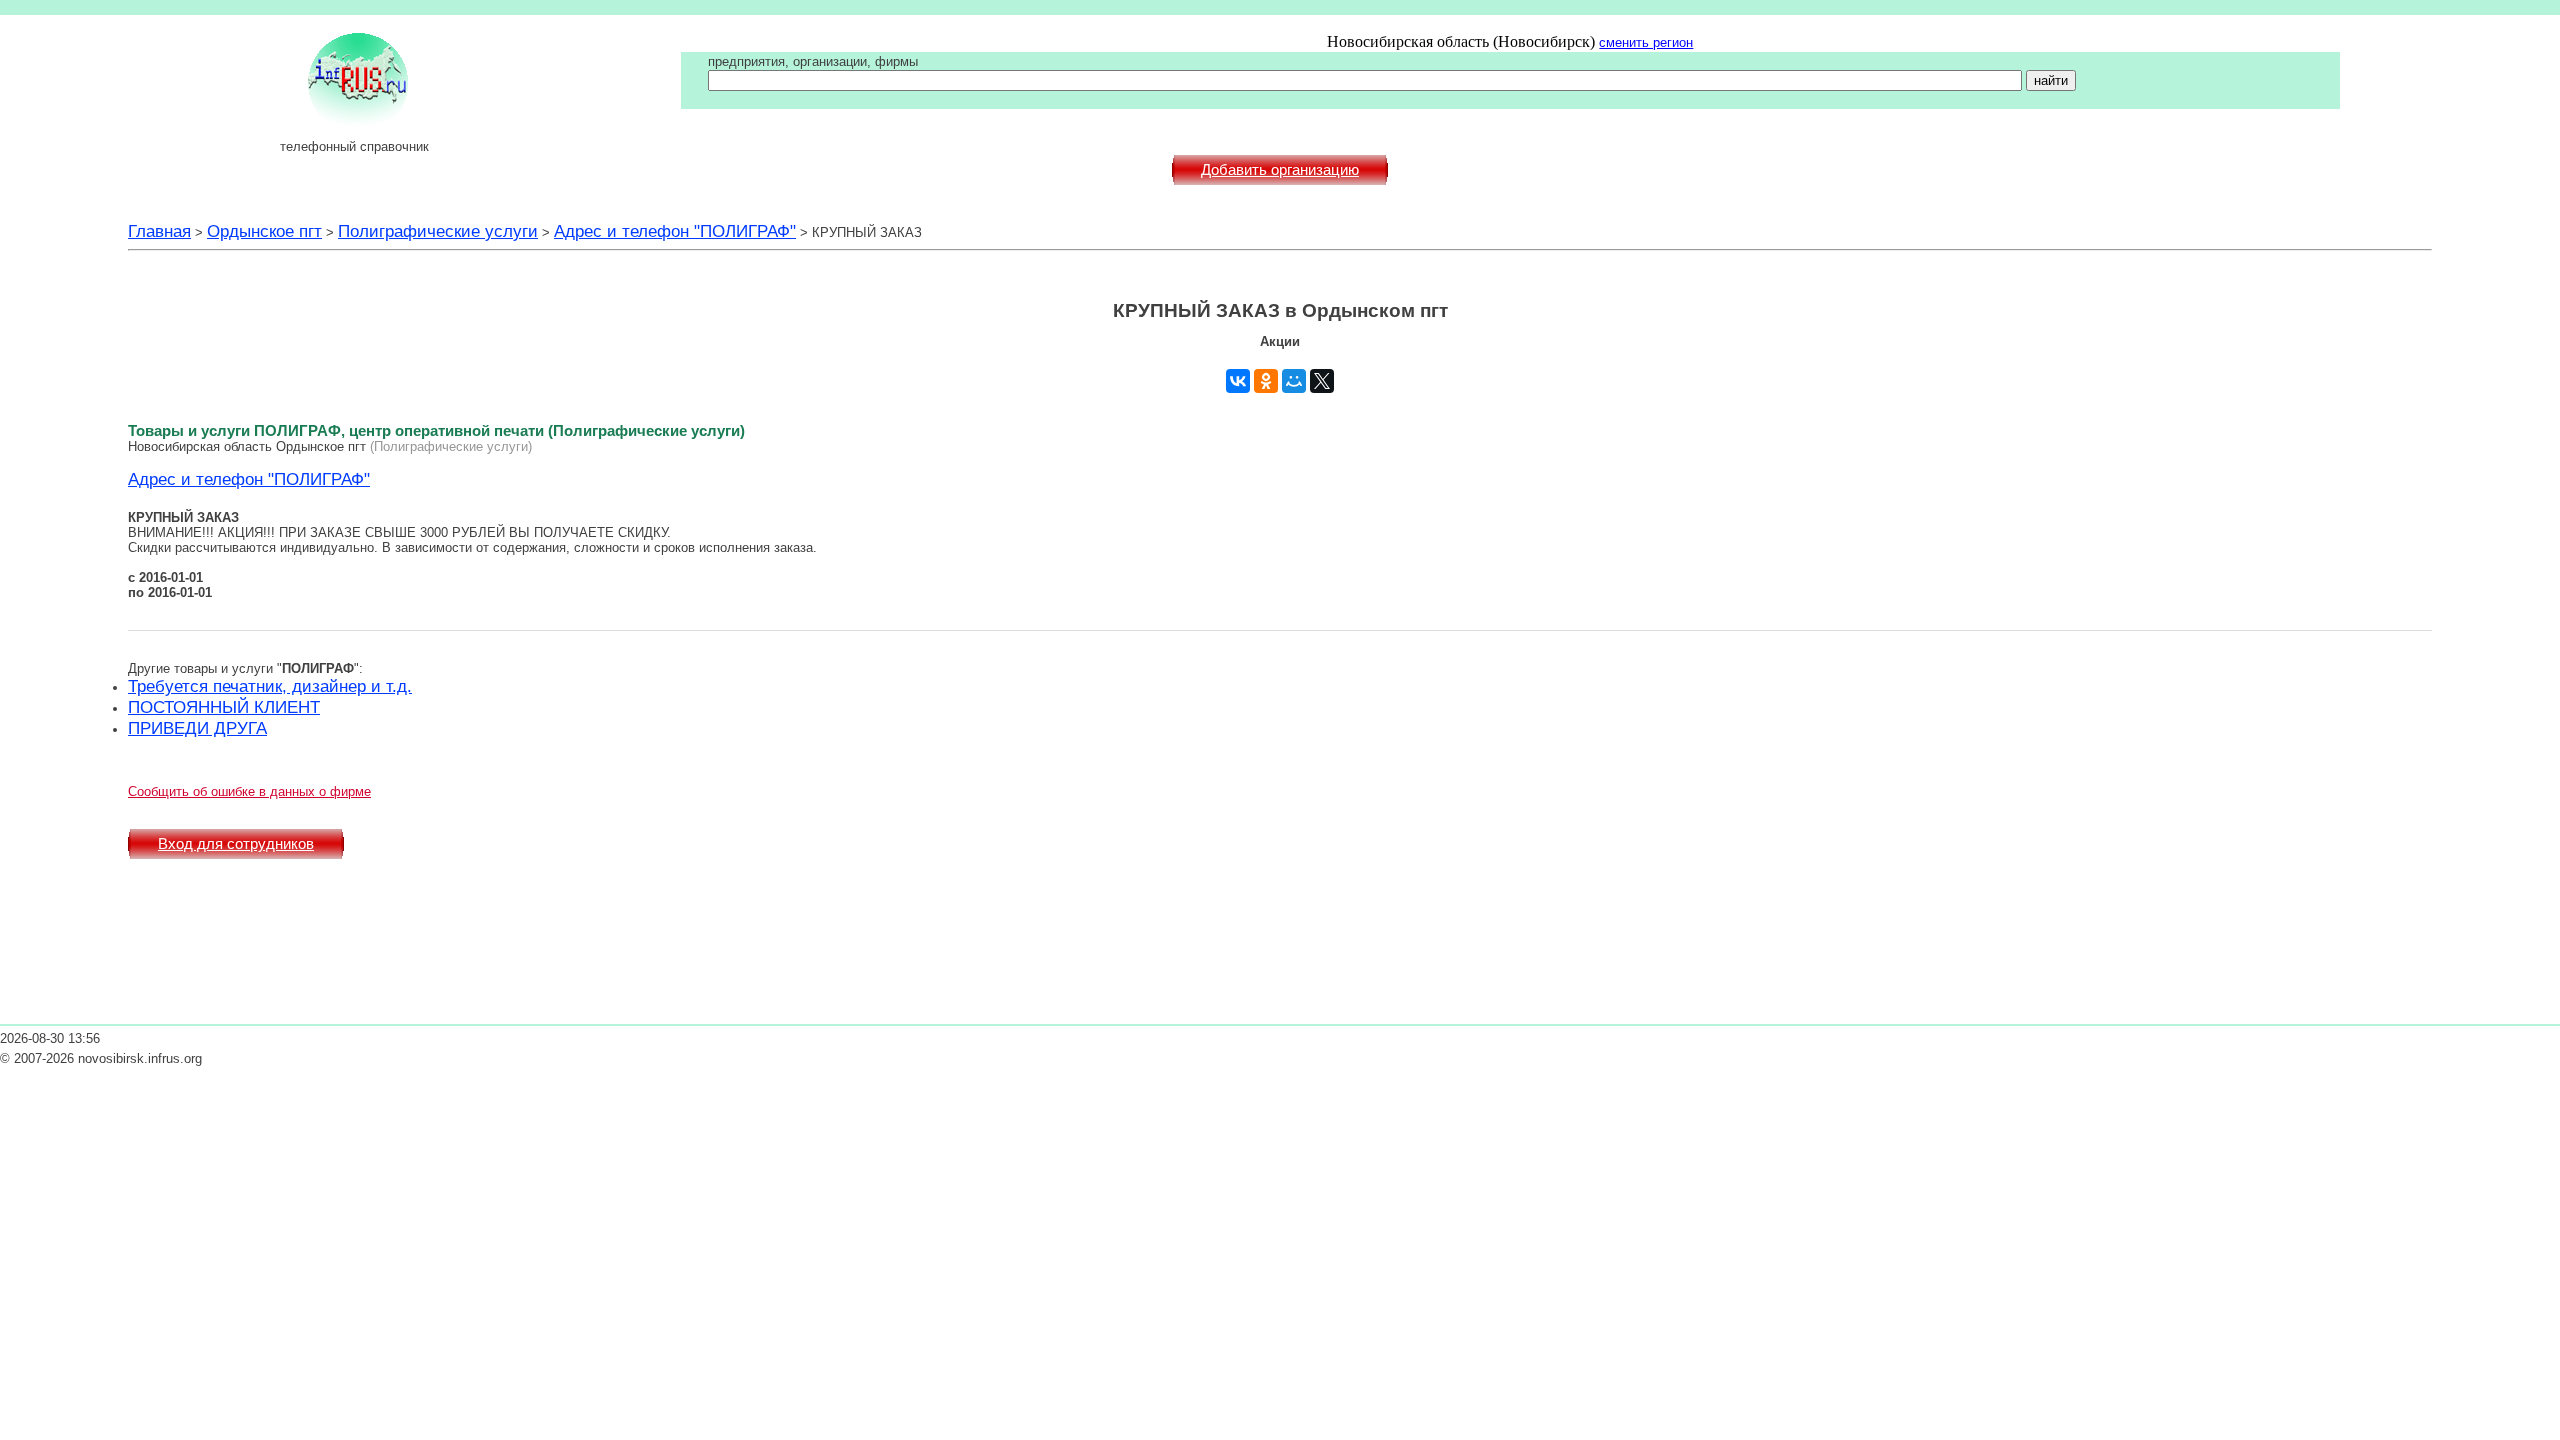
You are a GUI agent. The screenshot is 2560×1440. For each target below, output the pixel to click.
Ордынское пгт (264, 231)
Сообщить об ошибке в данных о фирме (249, 791)
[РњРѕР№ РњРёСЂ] (1294, 381)
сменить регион (1646, 42)
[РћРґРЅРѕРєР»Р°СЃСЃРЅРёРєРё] (1266, 381)
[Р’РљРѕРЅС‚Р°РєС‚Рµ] (1238, 381)
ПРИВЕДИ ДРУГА (197, 728)
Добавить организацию (1280, 170)
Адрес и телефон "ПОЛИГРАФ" (675, 231)
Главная (159, 231)
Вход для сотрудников (236, 844)
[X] (1322, 381)
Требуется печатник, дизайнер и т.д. (270, 686)
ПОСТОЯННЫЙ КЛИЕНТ (224, 707)
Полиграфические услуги (438, 231)
